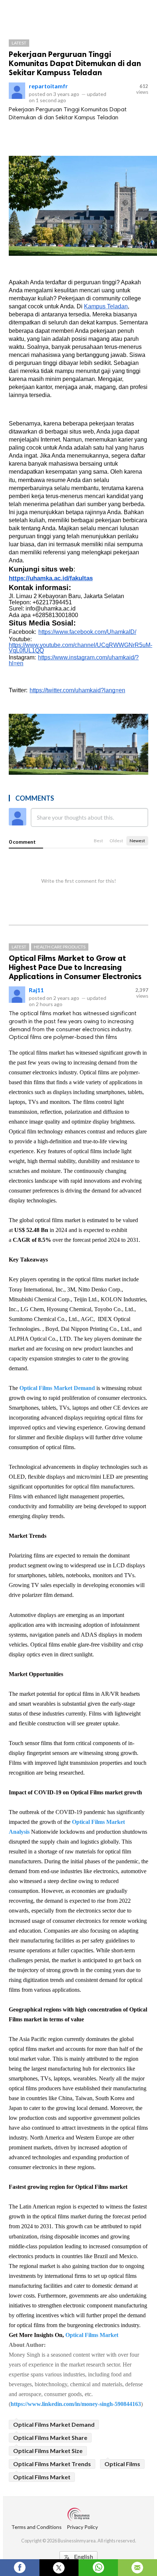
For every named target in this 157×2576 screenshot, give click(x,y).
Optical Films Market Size (48, 2451)
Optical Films (122, 2464)
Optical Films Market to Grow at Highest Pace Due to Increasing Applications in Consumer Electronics (75, 967)
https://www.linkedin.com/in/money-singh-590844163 (76, 2404)
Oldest (116, 841)
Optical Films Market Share (50, 2438)
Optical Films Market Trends (52, 2464)
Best (98, 841)
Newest (137, 841)
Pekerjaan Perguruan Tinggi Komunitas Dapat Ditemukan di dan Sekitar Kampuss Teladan (75, 63)
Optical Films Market (92, 2335)
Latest (19, 43)
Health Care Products (60, 947)
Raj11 (36, 990)
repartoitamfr (48, 86)
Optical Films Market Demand (57, 1388)
